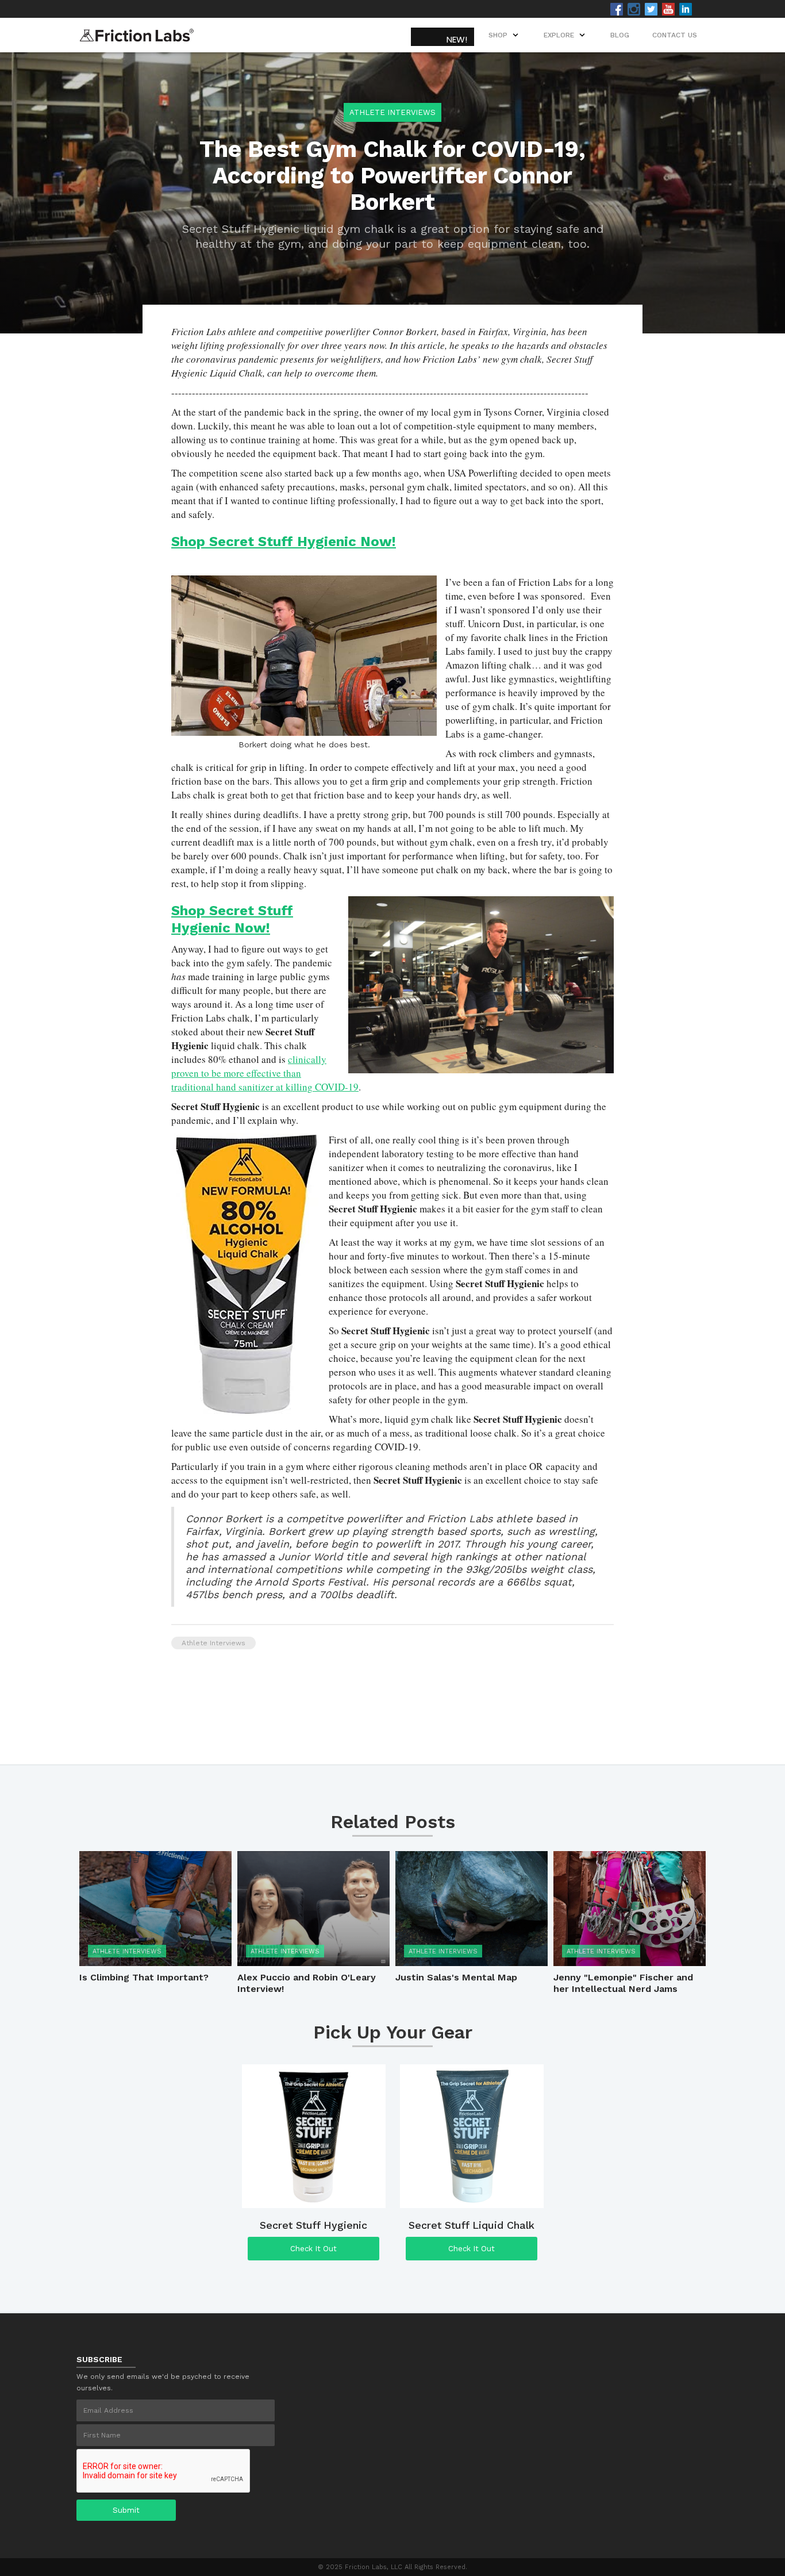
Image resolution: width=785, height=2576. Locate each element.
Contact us (675, 35)
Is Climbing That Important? (144, 1977)
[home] (137, 32)
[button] (565, 35)
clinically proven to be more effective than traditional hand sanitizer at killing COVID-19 (265, 1073)
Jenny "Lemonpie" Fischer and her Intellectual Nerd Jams (623, 1983)
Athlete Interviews (392, 112)
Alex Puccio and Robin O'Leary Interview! (307, 1983)
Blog (620, 35)
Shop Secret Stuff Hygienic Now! (284, 542)
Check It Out (313, 2249)
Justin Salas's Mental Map (456, 1977)
